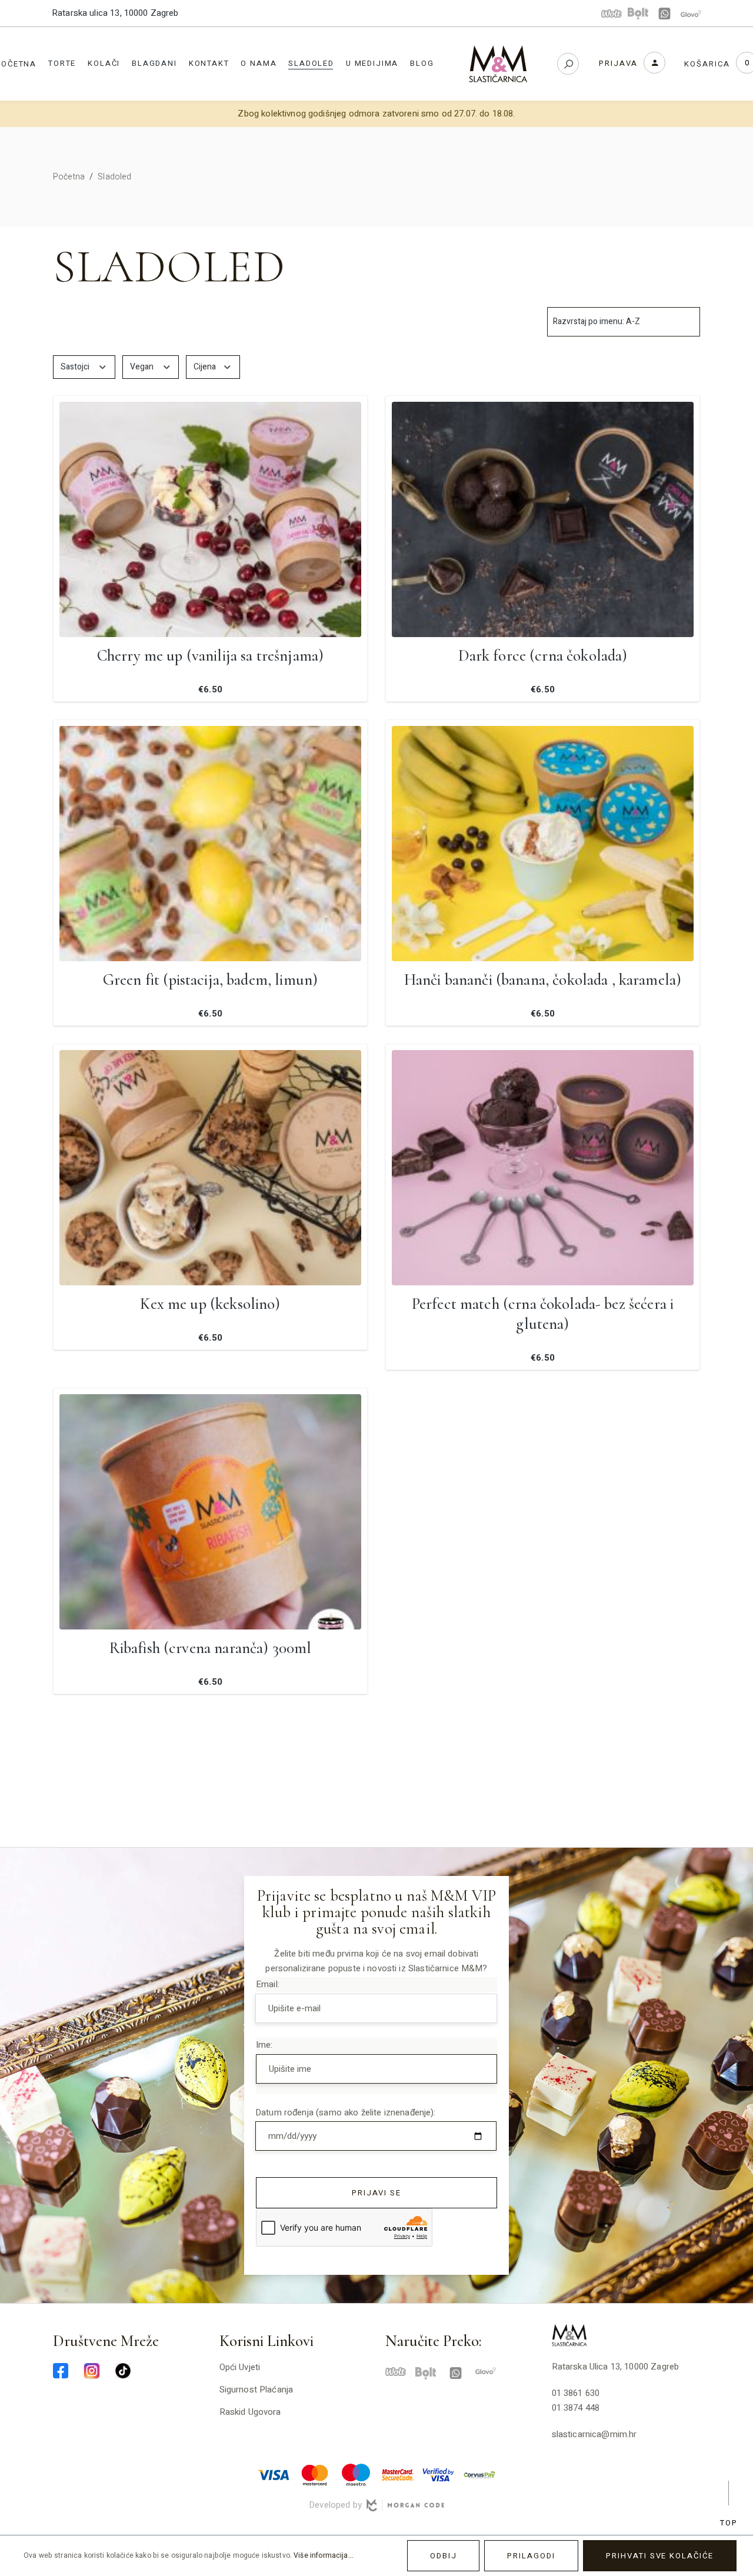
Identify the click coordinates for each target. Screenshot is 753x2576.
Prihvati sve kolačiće (660, 2556)
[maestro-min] (356, 2474)
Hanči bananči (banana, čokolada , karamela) (543, 980)
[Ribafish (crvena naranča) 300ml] (210, 1512)
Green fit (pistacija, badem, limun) (210, 980)
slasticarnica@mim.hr (594, 2434)
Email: (268, 1984)
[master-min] (315, 2474)
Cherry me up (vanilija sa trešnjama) (210, 656)
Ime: (264, 2045)
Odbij (444, 2556)
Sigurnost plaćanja (256, 2390)
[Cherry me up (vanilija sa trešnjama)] (210, 519)
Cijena (206, 367)
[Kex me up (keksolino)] (210, 1168)
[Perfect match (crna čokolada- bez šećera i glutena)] (543, 1168)
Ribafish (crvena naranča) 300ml (211, 1648)
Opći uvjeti (240, 2367)
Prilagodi (531, 2556)
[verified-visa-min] (438, 2474)
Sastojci (76, 367)
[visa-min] (274, 2474)
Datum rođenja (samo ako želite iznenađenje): (346, 2112)
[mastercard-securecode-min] (397, 2474)
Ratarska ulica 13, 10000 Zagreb (115, 13)
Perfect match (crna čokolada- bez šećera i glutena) (543, 1314)
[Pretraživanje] (568, 64)
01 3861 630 (576, 2393)
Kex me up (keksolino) (210, 1304)
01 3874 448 (576, 2408)
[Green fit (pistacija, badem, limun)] (210, 844)
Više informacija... (324, 2555)
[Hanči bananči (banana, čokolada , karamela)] (543, 844)
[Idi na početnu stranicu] (498, 64)
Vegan (143, 367)
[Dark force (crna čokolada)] (543, 519)
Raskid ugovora (250, 2412)
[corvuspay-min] (479, 2474)
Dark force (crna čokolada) (543, 656)
